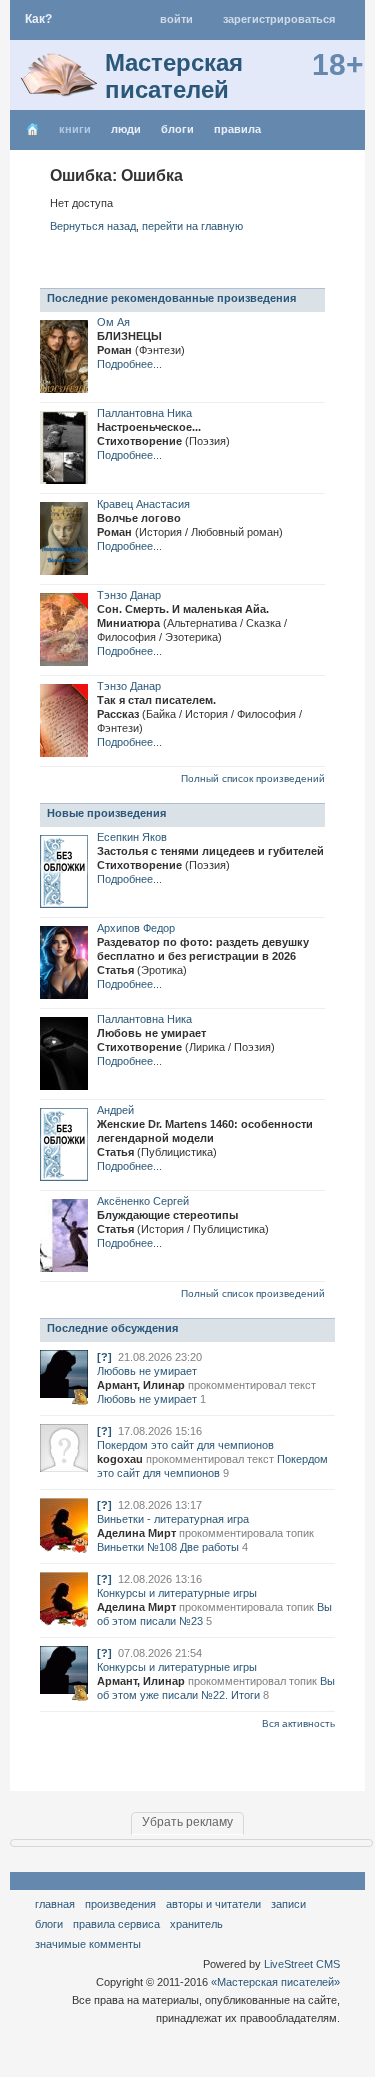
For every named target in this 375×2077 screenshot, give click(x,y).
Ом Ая (113, 322)
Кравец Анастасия (143, 504)
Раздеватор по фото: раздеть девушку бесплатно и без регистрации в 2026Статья (203, 956)
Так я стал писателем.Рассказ (199, 714)
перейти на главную (192, 226)
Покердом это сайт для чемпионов (185, 1445)
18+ (338, 64)
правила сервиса (116, 1924)
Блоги (177, 129)
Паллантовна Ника (144, 413)
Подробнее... (129, 364)
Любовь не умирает (147, 1371)
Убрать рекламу (187, 1822)
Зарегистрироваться (279, 19)
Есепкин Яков (132, 837)
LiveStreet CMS (302, 1964)
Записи (288, 1904)
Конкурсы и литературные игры (177, 1593)
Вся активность (298, 1723)
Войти (176, 19)
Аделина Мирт (136, 1533)
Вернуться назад (93, 226)
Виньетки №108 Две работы (168, 1547)
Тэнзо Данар (129, 595)
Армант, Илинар (141, 1385)
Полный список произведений (253, 778)
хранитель (196, 1924)
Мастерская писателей (174, 76)
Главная (55, 1904)
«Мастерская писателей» (275, 1982)
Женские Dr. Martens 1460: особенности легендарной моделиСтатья (205, 1138)
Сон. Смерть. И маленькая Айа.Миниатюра (192, 623)
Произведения (120, 1904)
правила (237, 129)
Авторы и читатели (213, 1904)
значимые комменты (88, 1944)
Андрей (115, 1110)
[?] (104, 1357)
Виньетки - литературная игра (173, 1519)
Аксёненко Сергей (143, 1201)
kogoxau (120, 1459)
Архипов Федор (136, 928)
